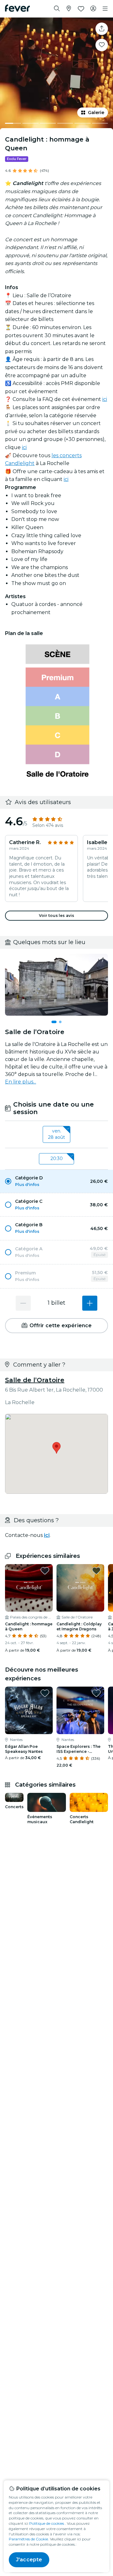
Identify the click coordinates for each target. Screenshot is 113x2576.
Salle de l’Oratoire (35, 1380)
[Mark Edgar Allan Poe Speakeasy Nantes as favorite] (45, 1693)
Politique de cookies (47, 2523)
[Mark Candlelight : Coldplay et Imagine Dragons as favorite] (96, 1571)
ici (105, 399)
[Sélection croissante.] (90, 1303)
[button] (56, 1181)
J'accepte (29, 2560)
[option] (56, 1181)
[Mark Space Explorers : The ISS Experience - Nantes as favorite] (96, 1693)
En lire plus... (21, 1082)
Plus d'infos (27, 1185)
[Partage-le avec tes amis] (102, 29)
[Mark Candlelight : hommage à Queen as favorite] (102, 45)
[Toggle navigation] (105, 9)
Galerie (96, 113)
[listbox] (56, 1134)
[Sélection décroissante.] (23, 1303)
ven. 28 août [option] (56, 1134)
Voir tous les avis (56, 915)
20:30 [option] (57, 1158)
